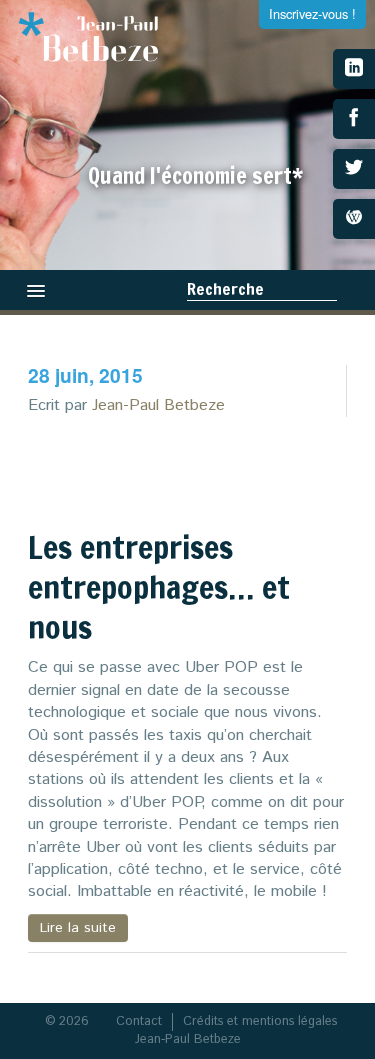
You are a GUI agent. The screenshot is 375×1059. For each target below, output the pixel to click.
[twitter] (354, 169)
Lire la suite (78, 928)
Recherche (225, 289)
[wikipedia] (354, 219)
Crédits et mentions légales (260, 1021)
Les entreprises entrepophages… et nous (159, 587)
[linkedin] (354, 69)
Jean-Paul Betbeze (158, 405)
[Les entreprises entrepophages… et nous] (276, 477)
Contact (139, 1021)
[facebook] (354, 119)
